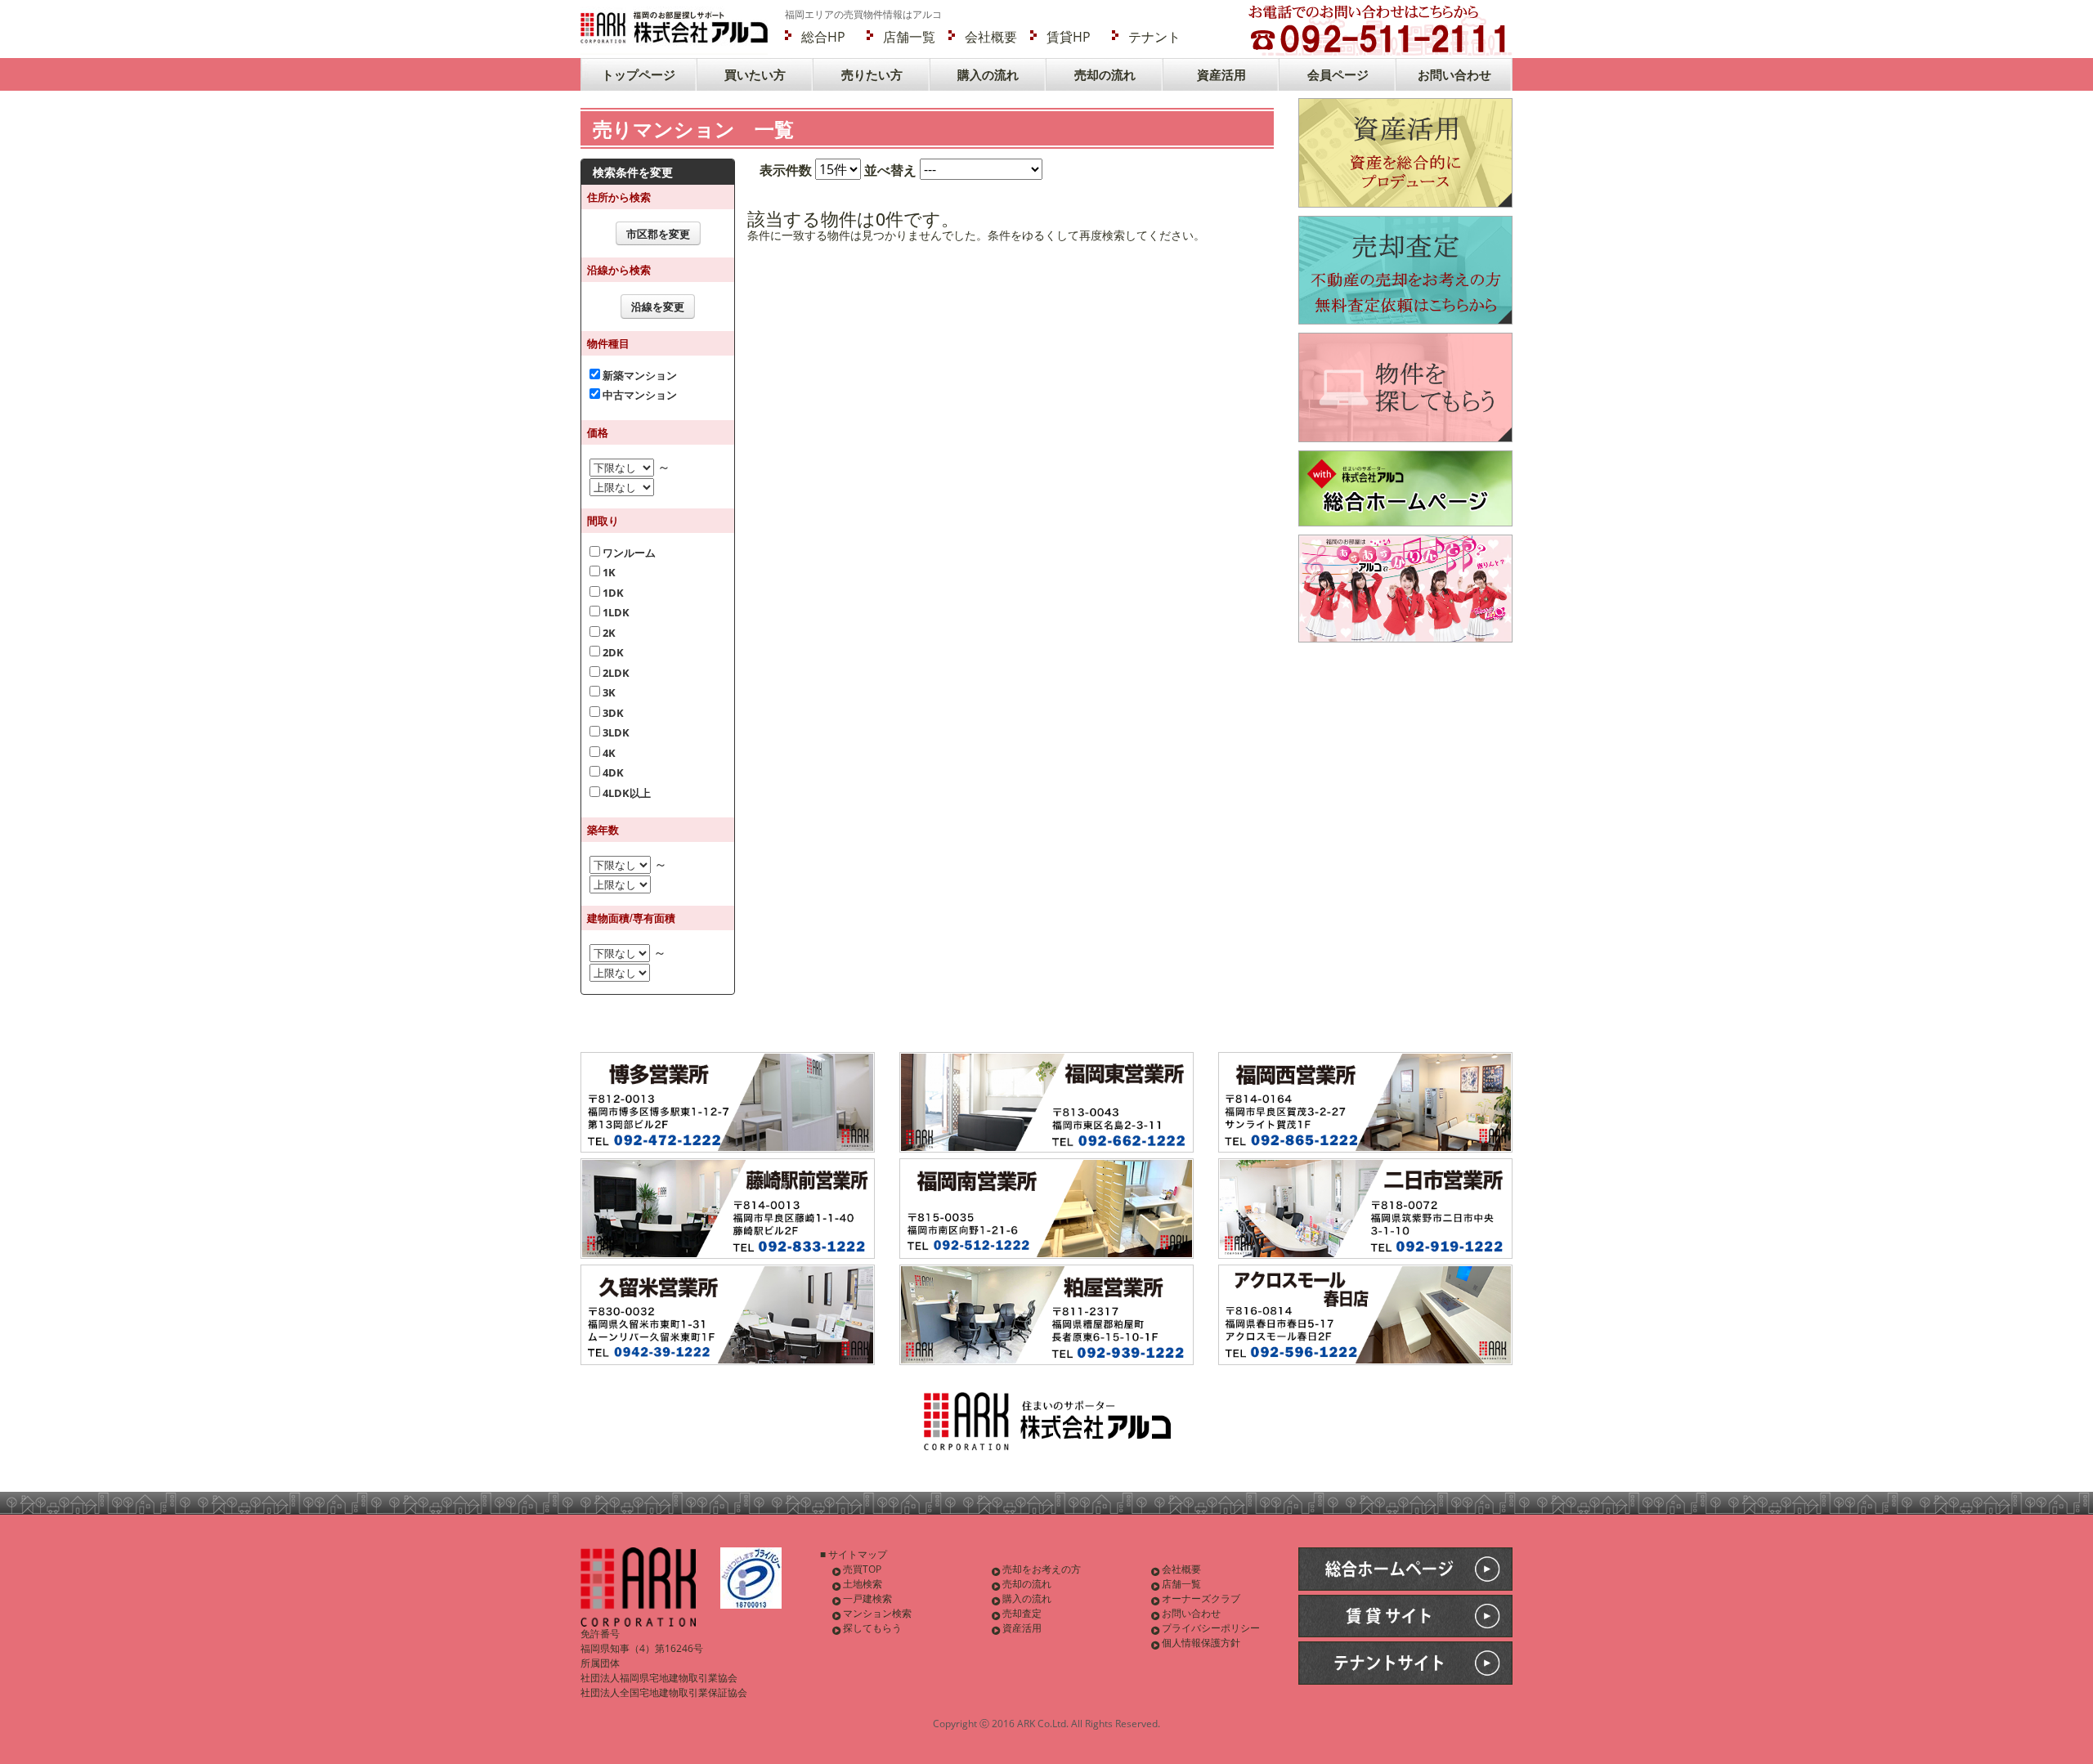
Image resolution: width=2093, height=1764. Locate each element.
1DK (612, 593)
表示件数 (786, 170)
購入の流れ (988, 74)
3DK (612, 713)
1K (608, 572)
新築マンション (639, 375)
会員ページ (1338, 74)
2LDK (615, 673)
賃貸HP (1069, 37)
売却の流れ (1105, 74)
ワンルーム (628, 553)
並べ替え (890, 170)
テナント (1154, 37)
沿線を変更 (658, 307)
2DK (612, 652)
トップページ (639, 74)
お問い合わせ (1454, 74)
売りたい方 (872, 74)
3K (608, 692)
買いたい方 (755, 74)
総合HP (823, 37)
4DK (612, 772)
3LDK (615, 732)
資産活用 (1221, 74)
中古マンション (639, 395)
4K (608, 753)
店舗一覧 (909, 37)
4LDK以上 (625, 793)
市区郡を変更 (658, 234)
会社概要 (991, 37)
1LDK (615, 612)
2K (608, 633)
